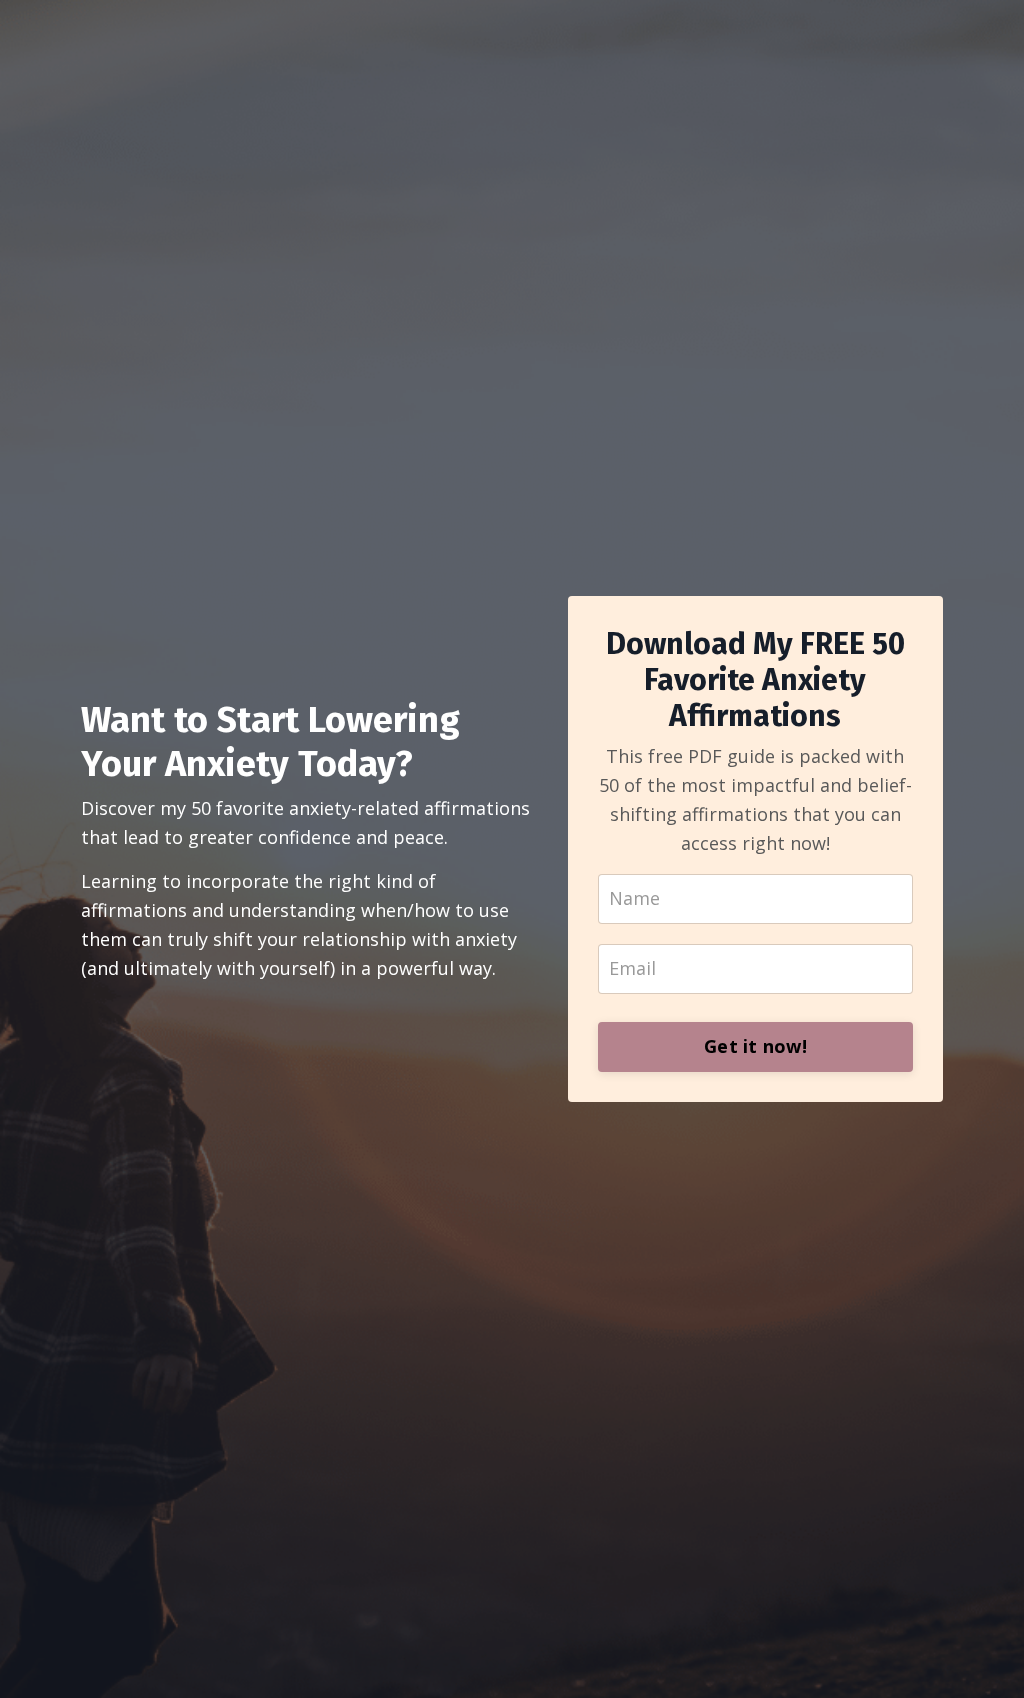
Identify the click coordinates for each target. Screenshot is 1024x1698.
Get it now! (755, 1046)
